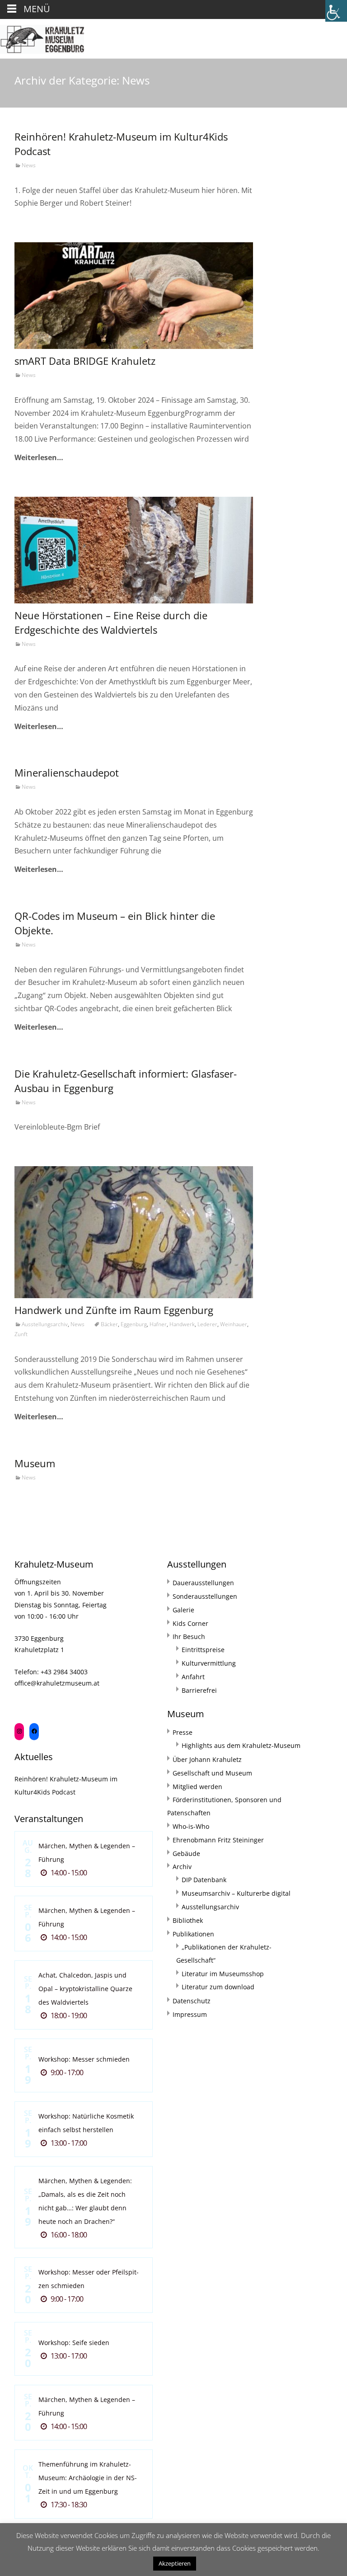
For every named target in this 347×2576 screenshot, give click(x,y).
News (29, 165)
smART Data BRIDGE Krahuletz (85, 361)
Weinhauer (234, 1324)
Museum (35, 1463)
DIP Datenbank (204, 1880)
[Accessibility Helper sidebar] (336, 11)
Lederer (207, 1324)
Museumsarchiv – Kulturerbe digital (236, 1893)
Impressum (190, 2014)
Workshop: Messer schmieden (84, 2059)
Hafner (158, 1324)
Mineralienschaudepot (67, 772)
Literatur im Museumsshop (223, 1974)
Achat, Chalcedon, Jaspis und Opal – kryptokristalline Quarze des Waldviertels (85, 1989)
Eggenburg (134, 1324)
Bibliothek (188, 1920)
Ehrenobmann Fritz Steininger (218, 1840)
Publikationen (193, 1934)
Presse (183, 1732)
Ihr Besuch (189, 1636)
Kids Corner (190, 1623)
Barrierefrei (199, 1690)
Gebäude (186, 1853)
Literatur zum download (218, 1987)
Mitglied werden (197, 1787)
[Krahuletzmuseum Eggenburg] (42, 37)
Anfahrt (193, 1677)
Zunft (21, 1334)
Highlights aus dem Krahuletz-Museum (241, 1745)
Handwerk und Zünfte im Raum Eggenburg (114, 1310)
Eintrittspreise (203, 1650)
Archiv (182, 1867)
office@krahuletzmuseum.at (57, 1683)
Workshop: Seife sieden (74, 2343)
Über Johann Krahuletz (207, 1759)
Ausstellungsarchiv (45, 1324)
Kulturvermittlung (209, 1663)
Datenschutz (192, 2001)
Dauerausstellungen (203, 1583)
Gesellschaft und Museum (212, 1773)
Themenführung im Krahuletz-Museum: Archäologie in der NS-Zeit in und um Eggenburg (88, 2478)
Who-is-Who (191, 1826)
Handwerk (182, 1324)
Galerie (183, 1610)
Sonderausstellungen (205, 1596)
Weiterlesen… (39, 457)
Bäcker (109, 1324)
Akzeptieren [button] (175, 2563)
